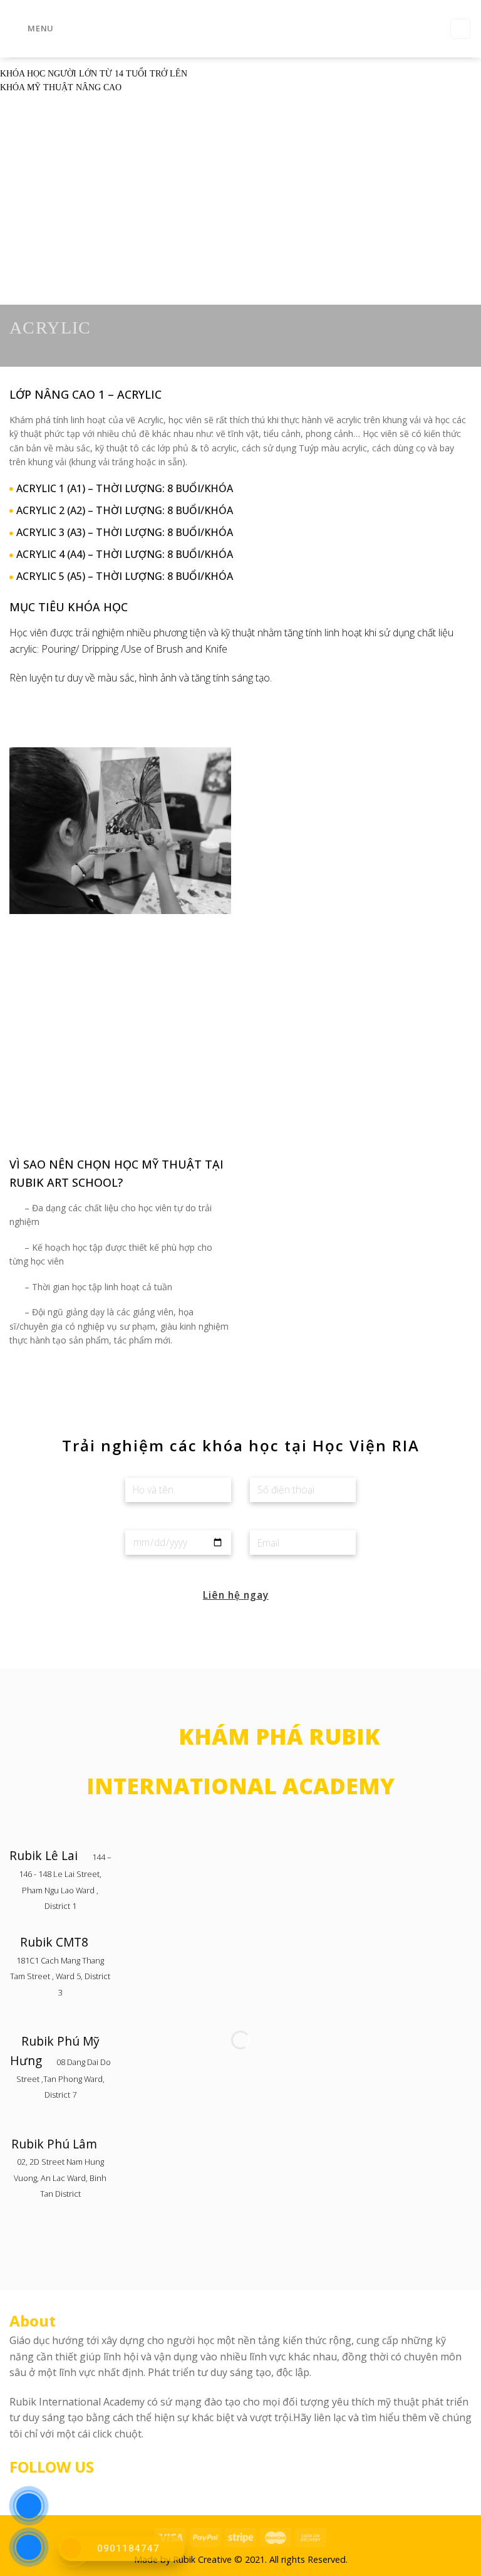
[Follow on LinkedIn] (78, 2488)
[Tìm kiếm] (460, 29)
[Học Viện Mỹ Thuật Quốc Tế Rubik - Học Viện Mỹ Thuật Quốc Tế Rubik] (240, 29)
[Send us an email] (63, 2488)
